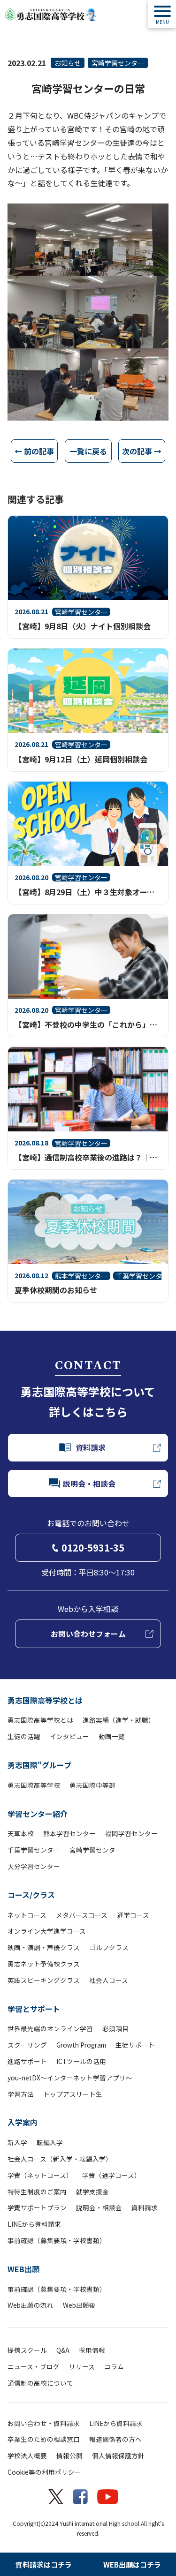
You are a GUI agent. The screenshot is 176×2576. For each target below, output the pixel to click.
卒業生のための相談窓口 (44, 2439)
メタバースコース (82, 1915)
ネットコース (27, 1915)
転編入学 (50, 2142)
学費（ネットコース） (40, 2175)
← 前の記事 (34, 451)
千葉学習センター (34, 1850)
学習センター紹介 (38, 1814)
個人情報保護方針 (118, 2455)
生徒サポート (135, 2045)
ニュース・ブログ (34, 2366)
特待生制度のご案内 (37, 2192)
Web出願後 (79, 2305)
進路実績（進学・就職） (119, 1720)
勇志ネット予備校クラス (44, 1964)
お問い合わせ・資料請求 (44, 2423)
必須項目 (115, 2028)
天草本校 (21, 1833)
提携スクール (27, 2350)
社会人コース (109, 1980)
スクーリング (27, 2045)
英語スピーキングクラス (44, 1980)
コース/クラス (31, 1895)
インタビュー (69, 1736)
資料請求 (145, 2207)
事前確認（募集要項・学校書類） (57, 2240)
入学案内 (23, 2122)
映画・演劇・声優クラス (44, 1947)
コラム (114, 2366)
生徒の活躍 (24, 1736)
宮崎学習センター (118, 63)
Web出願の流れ (31, 2305)
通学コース (133, 1915)
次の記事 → (142, 451)
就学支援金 (92, 2192)
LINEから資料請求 (34, 2224)
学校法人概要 (27, 2455)
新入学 (17, 2142)
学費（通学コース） (111, 2175)
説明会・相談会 (99, 2207)
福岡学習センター (131, 1833)
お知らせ (68, 63)
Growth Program (81, 2045)
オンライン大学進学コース (47, 1931)
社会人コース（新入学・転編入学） (60, 2159)
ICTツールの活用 (81, 2061)
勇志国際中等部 (92, 1785)
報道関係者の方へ (115, 2439)
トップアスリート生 (73, 2094)
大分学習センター (34, 1866)
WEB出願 (23, 2269)
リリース (82, 2366)
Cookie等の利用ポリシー (44, 2472)
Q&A (63, 2350)
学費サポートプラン (37, 2207)
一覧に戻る (88, 451)
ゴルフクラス (109, 1947)
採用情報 (92, 2350)
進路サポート (27, 2061)
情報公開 (69, 2455)
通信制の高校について (40, 2383)
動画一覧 (112, 1736)
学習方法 (21, 2094)
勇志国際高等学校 (34, 1785)
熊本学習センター (69, 1833)
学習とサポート (34, 2009)
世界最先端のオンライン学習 (50, 2028)
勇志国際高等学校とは (45, 1700)
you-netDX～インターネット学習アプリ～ (70, 2078)
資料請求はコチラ (44, 2565)
